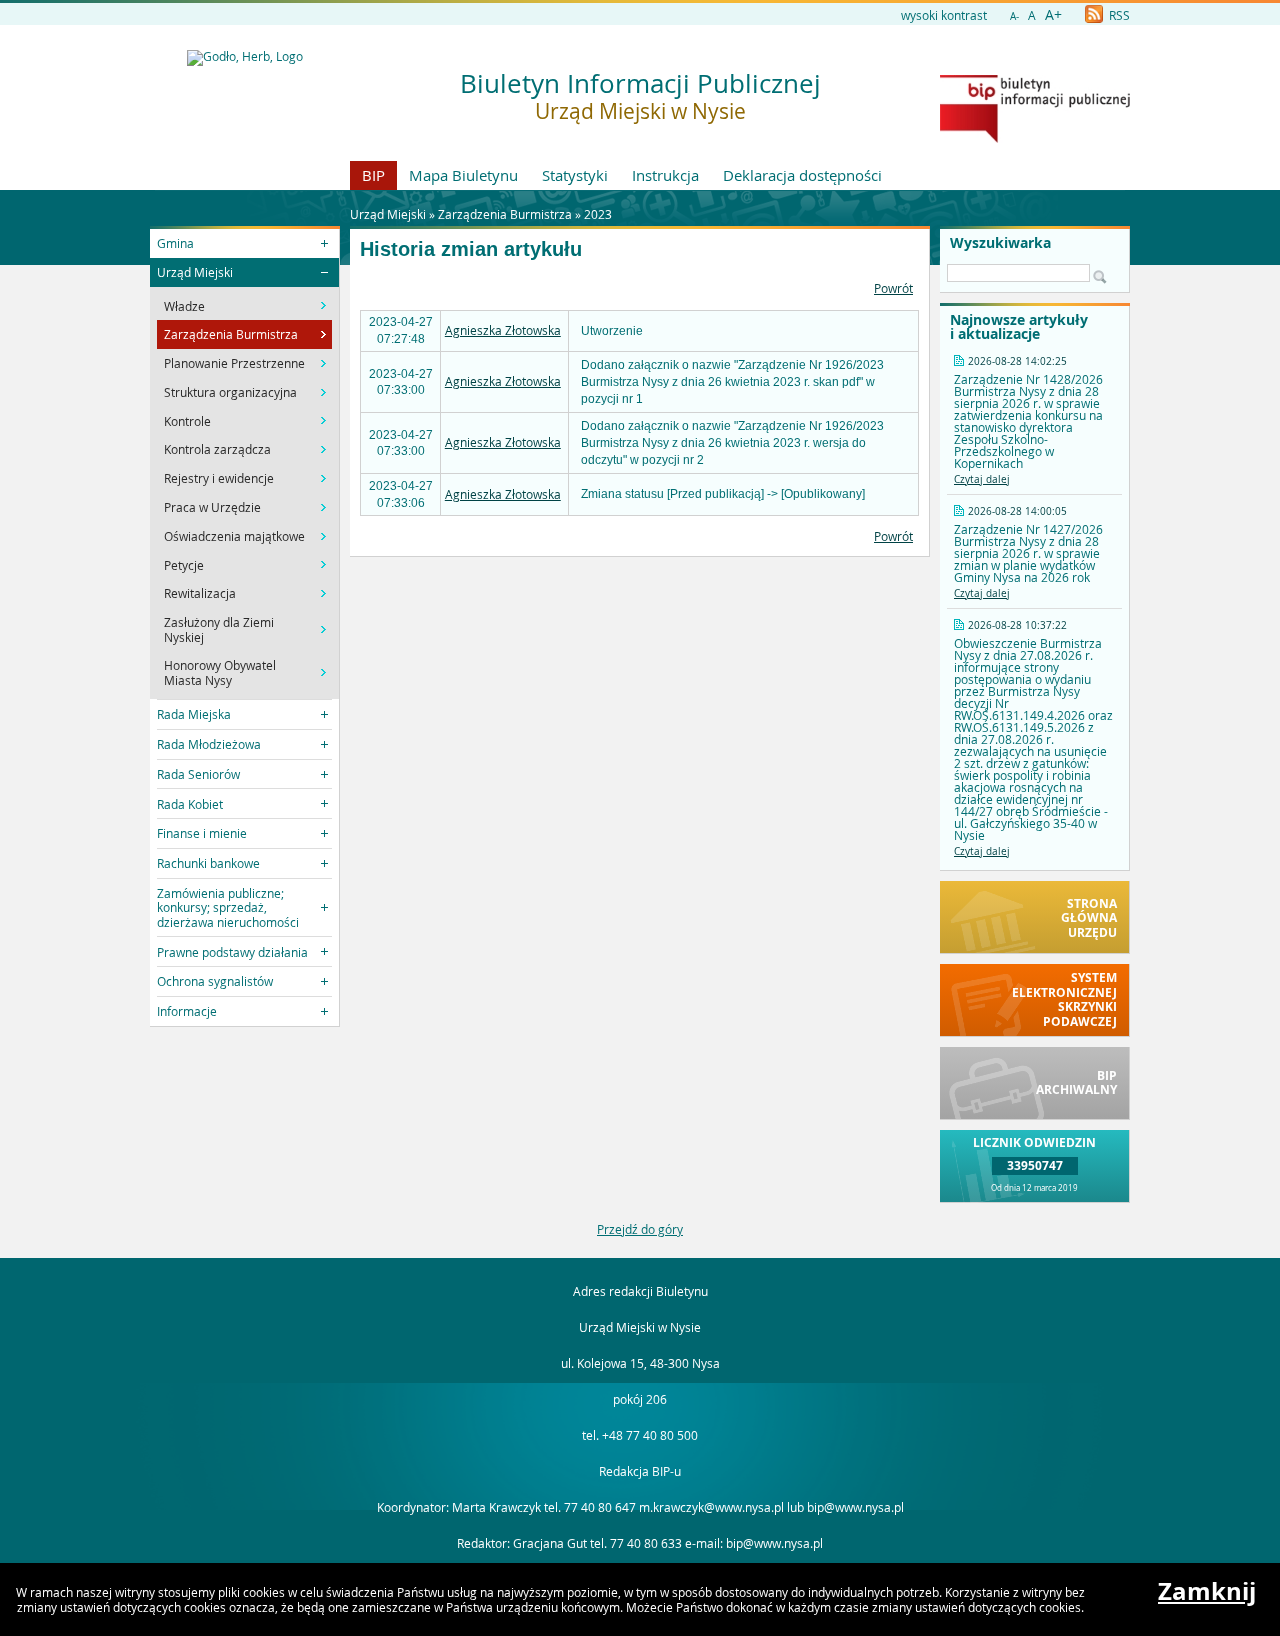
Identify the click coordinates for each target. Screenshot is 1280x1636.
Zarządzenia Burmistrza (505, 214)
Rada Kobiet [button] (190, 804)
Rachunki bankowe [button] (208, 863)
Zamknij (1207, 1591)
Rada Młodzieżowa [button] (209, 744)
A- (1014, 16)
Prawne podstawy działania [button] (232, 952)
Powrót (893, 288)
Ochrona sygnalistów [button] (215, 981)
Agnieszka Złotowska (503, 330)
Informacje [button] (187, 1011)
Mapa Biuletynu (463, 175)
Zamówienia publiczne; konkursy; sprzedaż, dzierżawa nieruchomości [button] (228, 907)
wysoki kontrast (944, 15)
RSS (1118, 15)
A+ (1053, 14)
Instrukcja (665, 175)
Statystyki (575, 175)
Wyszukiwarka (1000, 243)
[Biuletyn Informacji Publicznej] (1035, 138)
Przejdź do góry (640, 1229)
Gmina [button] (175, 243)
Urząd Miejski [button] (195, 272)
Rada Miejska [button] (194, 714)
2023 (598, 214)
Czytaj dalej (982, 479)
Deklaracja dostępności (802, 175)
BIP (373, 175)
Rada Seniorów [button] (198, 774)
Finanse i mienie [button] (202, 833)
